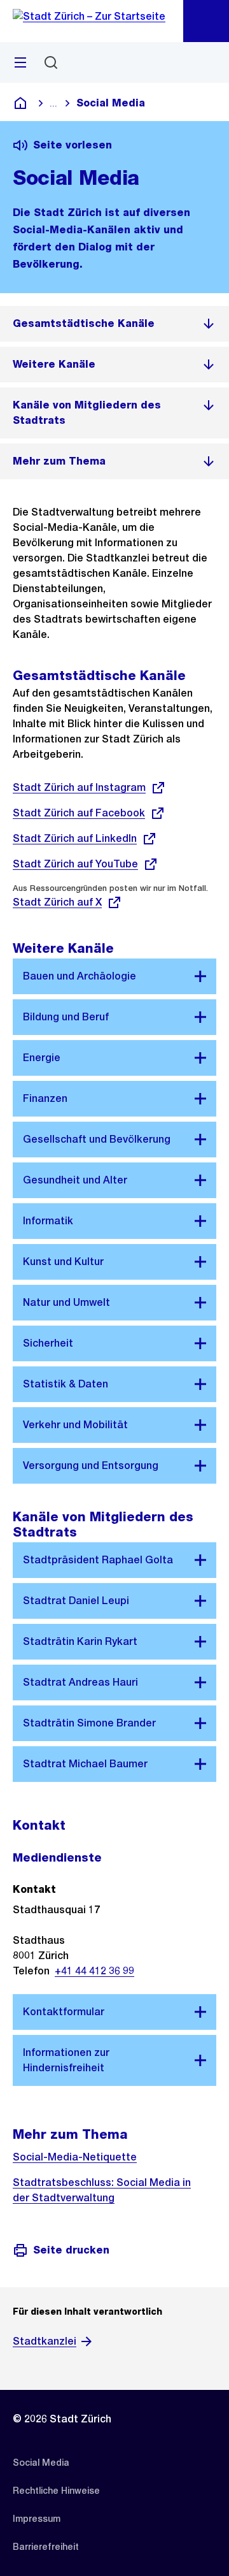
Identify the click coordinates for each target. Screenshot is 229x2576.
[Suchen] (51, 62)
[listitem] (114, 324)
